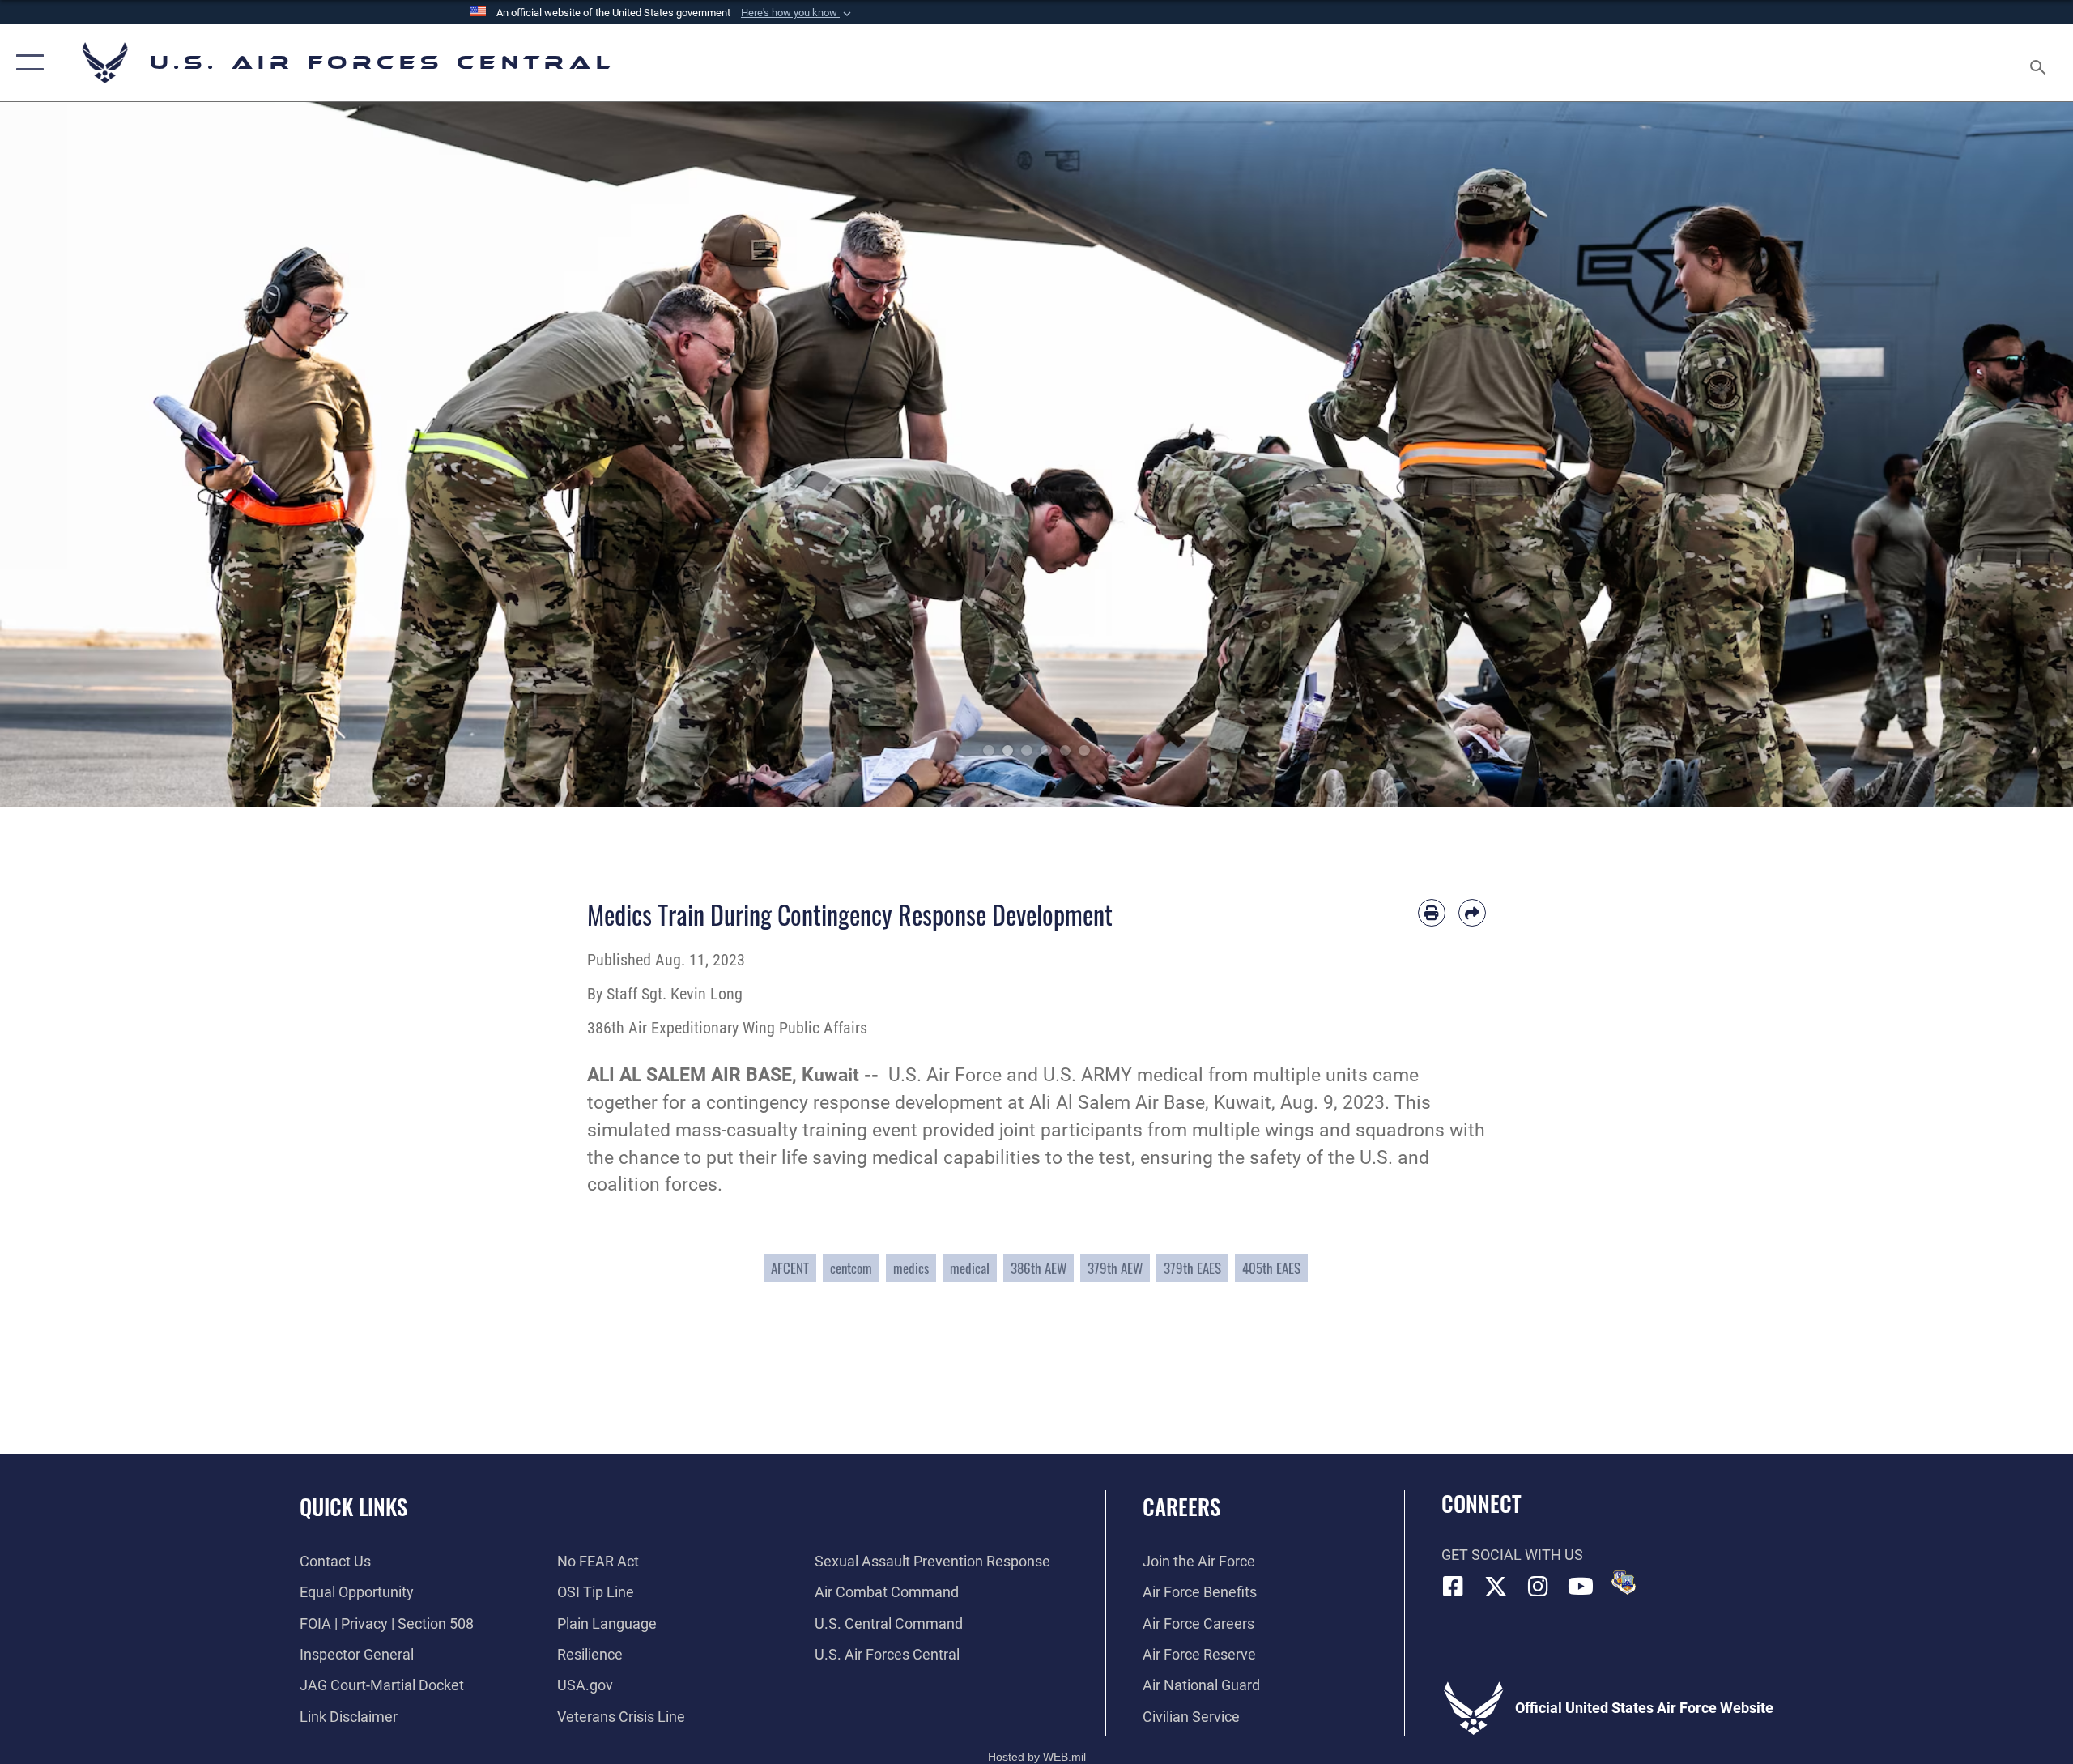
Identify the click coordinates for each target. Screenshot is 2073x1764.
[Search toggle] (2039, 63)
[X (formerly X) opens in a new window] (1496, 1587)
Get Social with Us (1512, 1555)
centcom (851, 1268)
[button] (798, 13)
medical (970, 1268)
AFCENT (790, 1268)
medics (911, 1268)
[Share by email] (1472, 913)
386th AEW (1039, 1268)
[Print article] (1432, 913)
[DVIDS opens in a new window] (1624, 1583)
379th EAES (1192, 1268)
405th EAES (1271, 1268)
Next (1969, 455)
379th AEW (1115, 1268)
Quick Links (353, 1506)
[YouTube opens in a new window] (1581, 1587)
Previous (104, 455)
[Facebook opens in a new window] (1454, 1587)
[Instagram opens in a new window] (1539, 1587)
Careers (1181, 1506)
